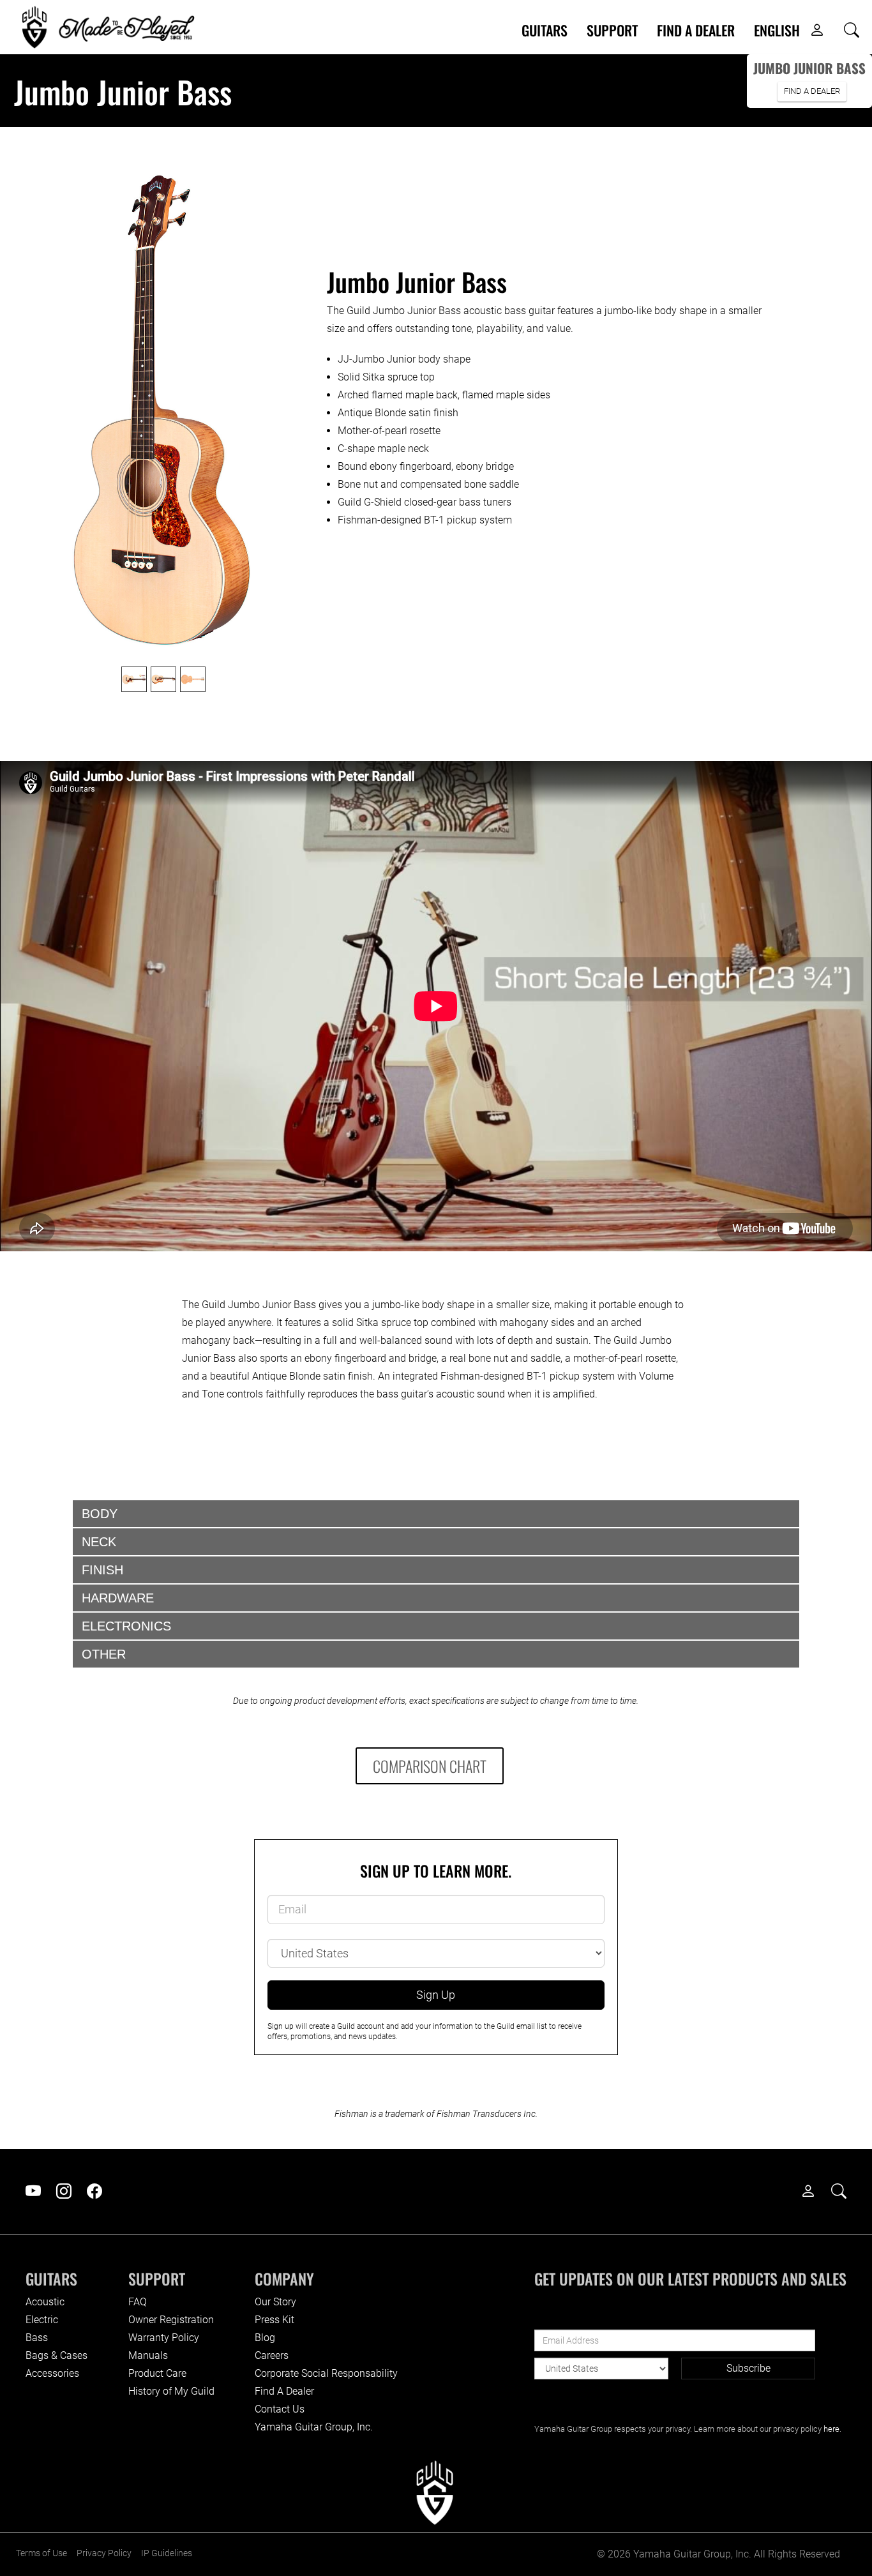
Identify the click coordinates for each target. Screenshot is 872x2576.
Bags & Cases (56, 2355)
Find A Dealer (284, 2391)
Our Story (275, 2302)
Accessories (52, 2373)
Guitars (545, 30)
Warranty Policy (164, 2338)
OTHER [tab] (104, 1654)
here (831, 2429)
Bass (37, 2338)
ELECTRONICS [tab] (126, 1626)
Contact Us (280, 2409)
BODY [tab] (100, 1514)
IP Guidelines (167, 2553)
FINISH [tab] (102, 1570)
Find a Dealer (696, 30)
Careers (272, 2355)
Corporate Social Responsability (326, 2373)
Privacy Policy (104, 2553)
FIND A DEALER (812, 91)
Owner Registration (171, 2320)
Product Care (157, 2373)
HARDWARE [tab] (118, 1598)
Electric (42, 2320)
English (777, 30)
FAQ (138, 2302)
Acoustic (45, 2302)
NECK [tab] (99, 1542)
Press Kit (274, 2320)
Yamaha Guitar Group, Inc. (314, 2427)
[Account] (817, 31)
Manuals (148, 2355)
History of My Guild (171, 2391)
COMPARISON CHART (430, 1766)
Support (612, 30)
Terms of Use (41, 2553)
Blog (265, 2338)
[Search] (852, 31)
